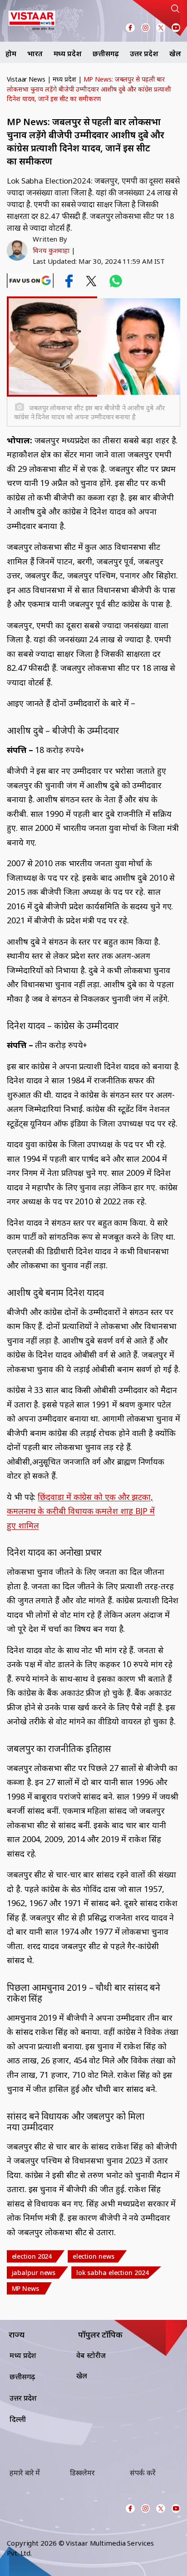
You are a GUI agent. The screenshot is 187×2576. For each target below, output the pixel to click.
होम (11, 53)
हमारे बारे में (25, 2473)
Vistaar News (26, 79)
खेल (175, 53)
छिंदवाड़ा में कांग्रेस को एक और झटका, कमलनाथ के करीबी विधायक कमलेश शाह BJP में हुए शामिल (81, 1511)
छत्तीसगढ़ (106, 53)
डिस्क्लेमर (82, 2473)
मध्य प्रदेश (68, 53)
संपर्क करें (143, 2473)
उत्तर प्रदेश (144, 53)
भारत (35, 53)
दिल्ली (18, 2419)
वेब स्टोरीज (91, 2355)
